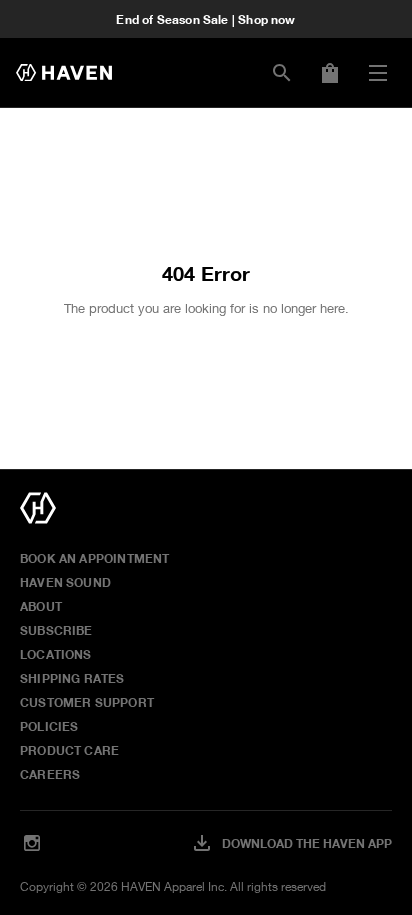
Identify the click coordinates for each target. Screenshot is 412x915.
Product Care (69, 750)
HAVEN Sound (65, 582)
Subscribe (56, 630)
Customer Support (87, 702)
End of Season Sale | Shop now (205, 19)
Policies (49, 726)
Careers (50, 774)
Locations (56, 654)
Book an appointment (94, 558)
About (41, 606)
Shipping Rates (72, 678)
